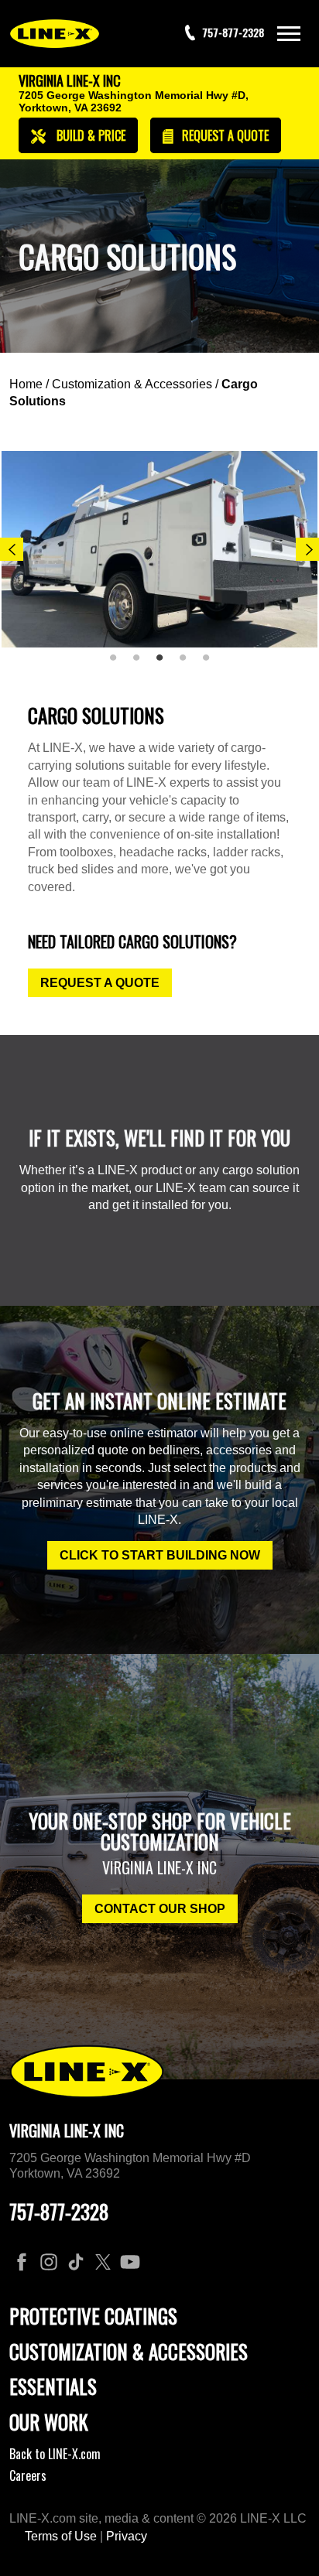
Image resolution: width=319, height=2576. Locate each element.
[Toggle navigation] (289, 34)
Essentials (53, 2386)
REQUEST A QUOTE (100, 983)
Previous (12, 549)
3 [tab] (165, 664)
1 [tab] (118, 664)
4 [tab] (188, 664)
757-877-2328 (59, 2211)
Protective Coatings (93, 2316)
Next (307, 549)
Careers (28, 2475)
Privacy (127, 2536)
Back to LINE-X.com (55, 2454)
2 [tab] (142, 664)
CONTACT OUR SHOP (160, 1909)
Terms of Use (61, 2536)
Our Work (49, 2422)
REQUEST (224, 135)
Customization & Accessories (132, 384)
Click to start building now (160, 1555)
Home (26, 384)
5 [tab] (211, 664)
